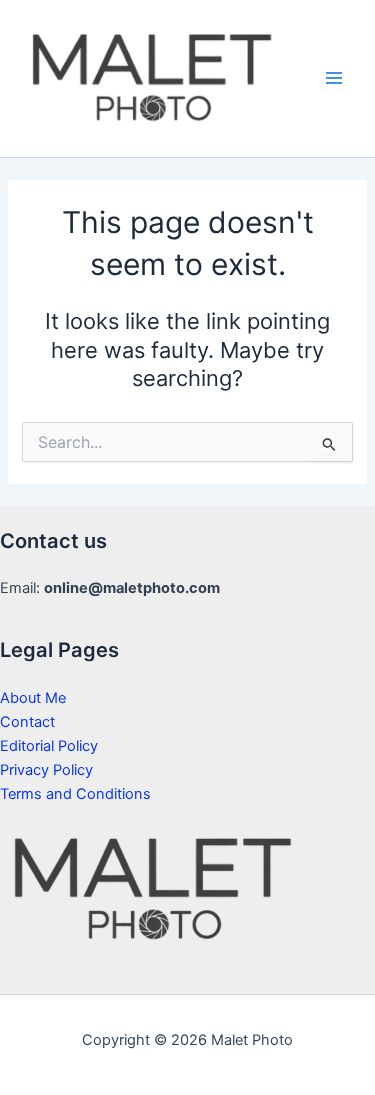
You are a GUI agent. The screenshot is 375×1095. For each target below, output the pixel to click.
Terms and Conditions (75, 794)
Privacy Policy (46, 770)
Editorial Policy (49, 746)
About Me (33, 698)
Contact (27, 722)
